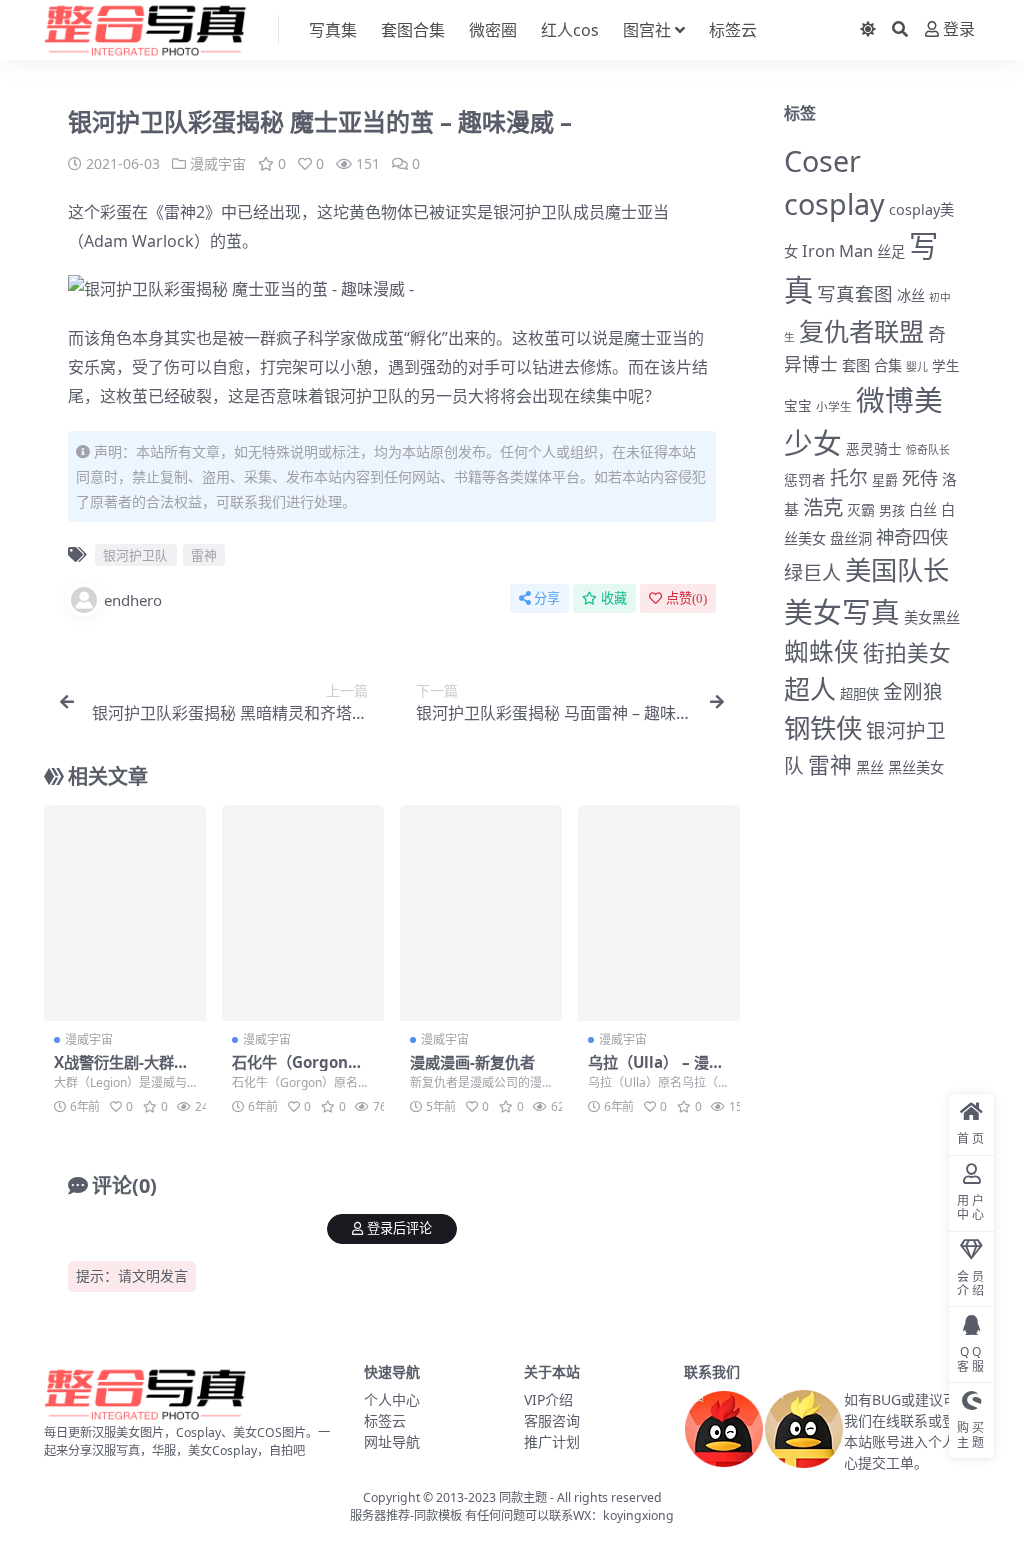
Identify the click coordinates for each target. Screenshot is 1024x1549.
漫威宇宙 (218, 163)
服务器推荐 (380, 1515)
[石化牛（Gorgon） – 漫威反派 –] (303, 913)
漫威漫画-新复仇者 (472, 1062)
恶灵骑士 (874, 448)
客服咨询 (552, 1420)
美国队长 (897, 570)
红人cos (570, 30)
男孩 (892, 510)
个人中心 (392, 1399)
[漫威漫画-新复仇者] (481, 913)
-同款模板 (436, 1515)
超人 (810, 689)
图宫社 (647, 30)
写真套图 (855, 293)
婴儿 (917, 366)
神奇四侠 (912, 536)
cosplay (834, 203)
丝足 (891, 251)
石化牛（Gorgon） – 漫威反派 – (297, 1071)
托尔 (849, 478)
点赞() (686, 598)
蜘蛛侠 (821, 651)
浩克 (823, 507)
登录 (959, 29)
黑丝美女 (916, 767)
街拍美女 (907, 652)
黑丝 (870, 767)
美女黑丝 (932, 617)
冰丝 (911, 295)
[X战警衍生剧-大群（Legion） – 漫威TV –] (125, 913)
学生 (946, 366)
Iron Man (837, 250)
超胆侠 (859, 694)
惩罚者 (805, 480)
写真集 (333, 30)
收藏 (614, 598)
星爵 (885, 480)
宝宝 (798, 406)
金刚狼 (913, 691)
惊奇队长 (928, 449)
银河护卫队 (533, 212)
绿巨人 (812, 573)
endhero (133, 600)
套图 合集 (872, 365)
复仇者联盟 (861, 331)
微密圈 (493, 30)
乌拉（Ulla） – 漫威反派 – (656, 1071)
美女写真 (842, 611)
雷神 (180, 212)
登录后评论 (399, 1228)
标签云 (733, 30)
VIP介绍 (548, 1399)
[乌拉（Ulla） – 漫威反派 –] (659, 913)
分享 (547, 598)
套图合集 (413, 30)
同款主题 (523, 1497)
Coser (822, 160)
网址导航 (392, 1441)
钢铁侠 (823, 728)
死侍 (920, 478)
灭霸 (861, 509)
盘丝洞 (851, 538)
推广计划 (552, 1441)
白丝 (923, 509)
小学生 (834, 406)
